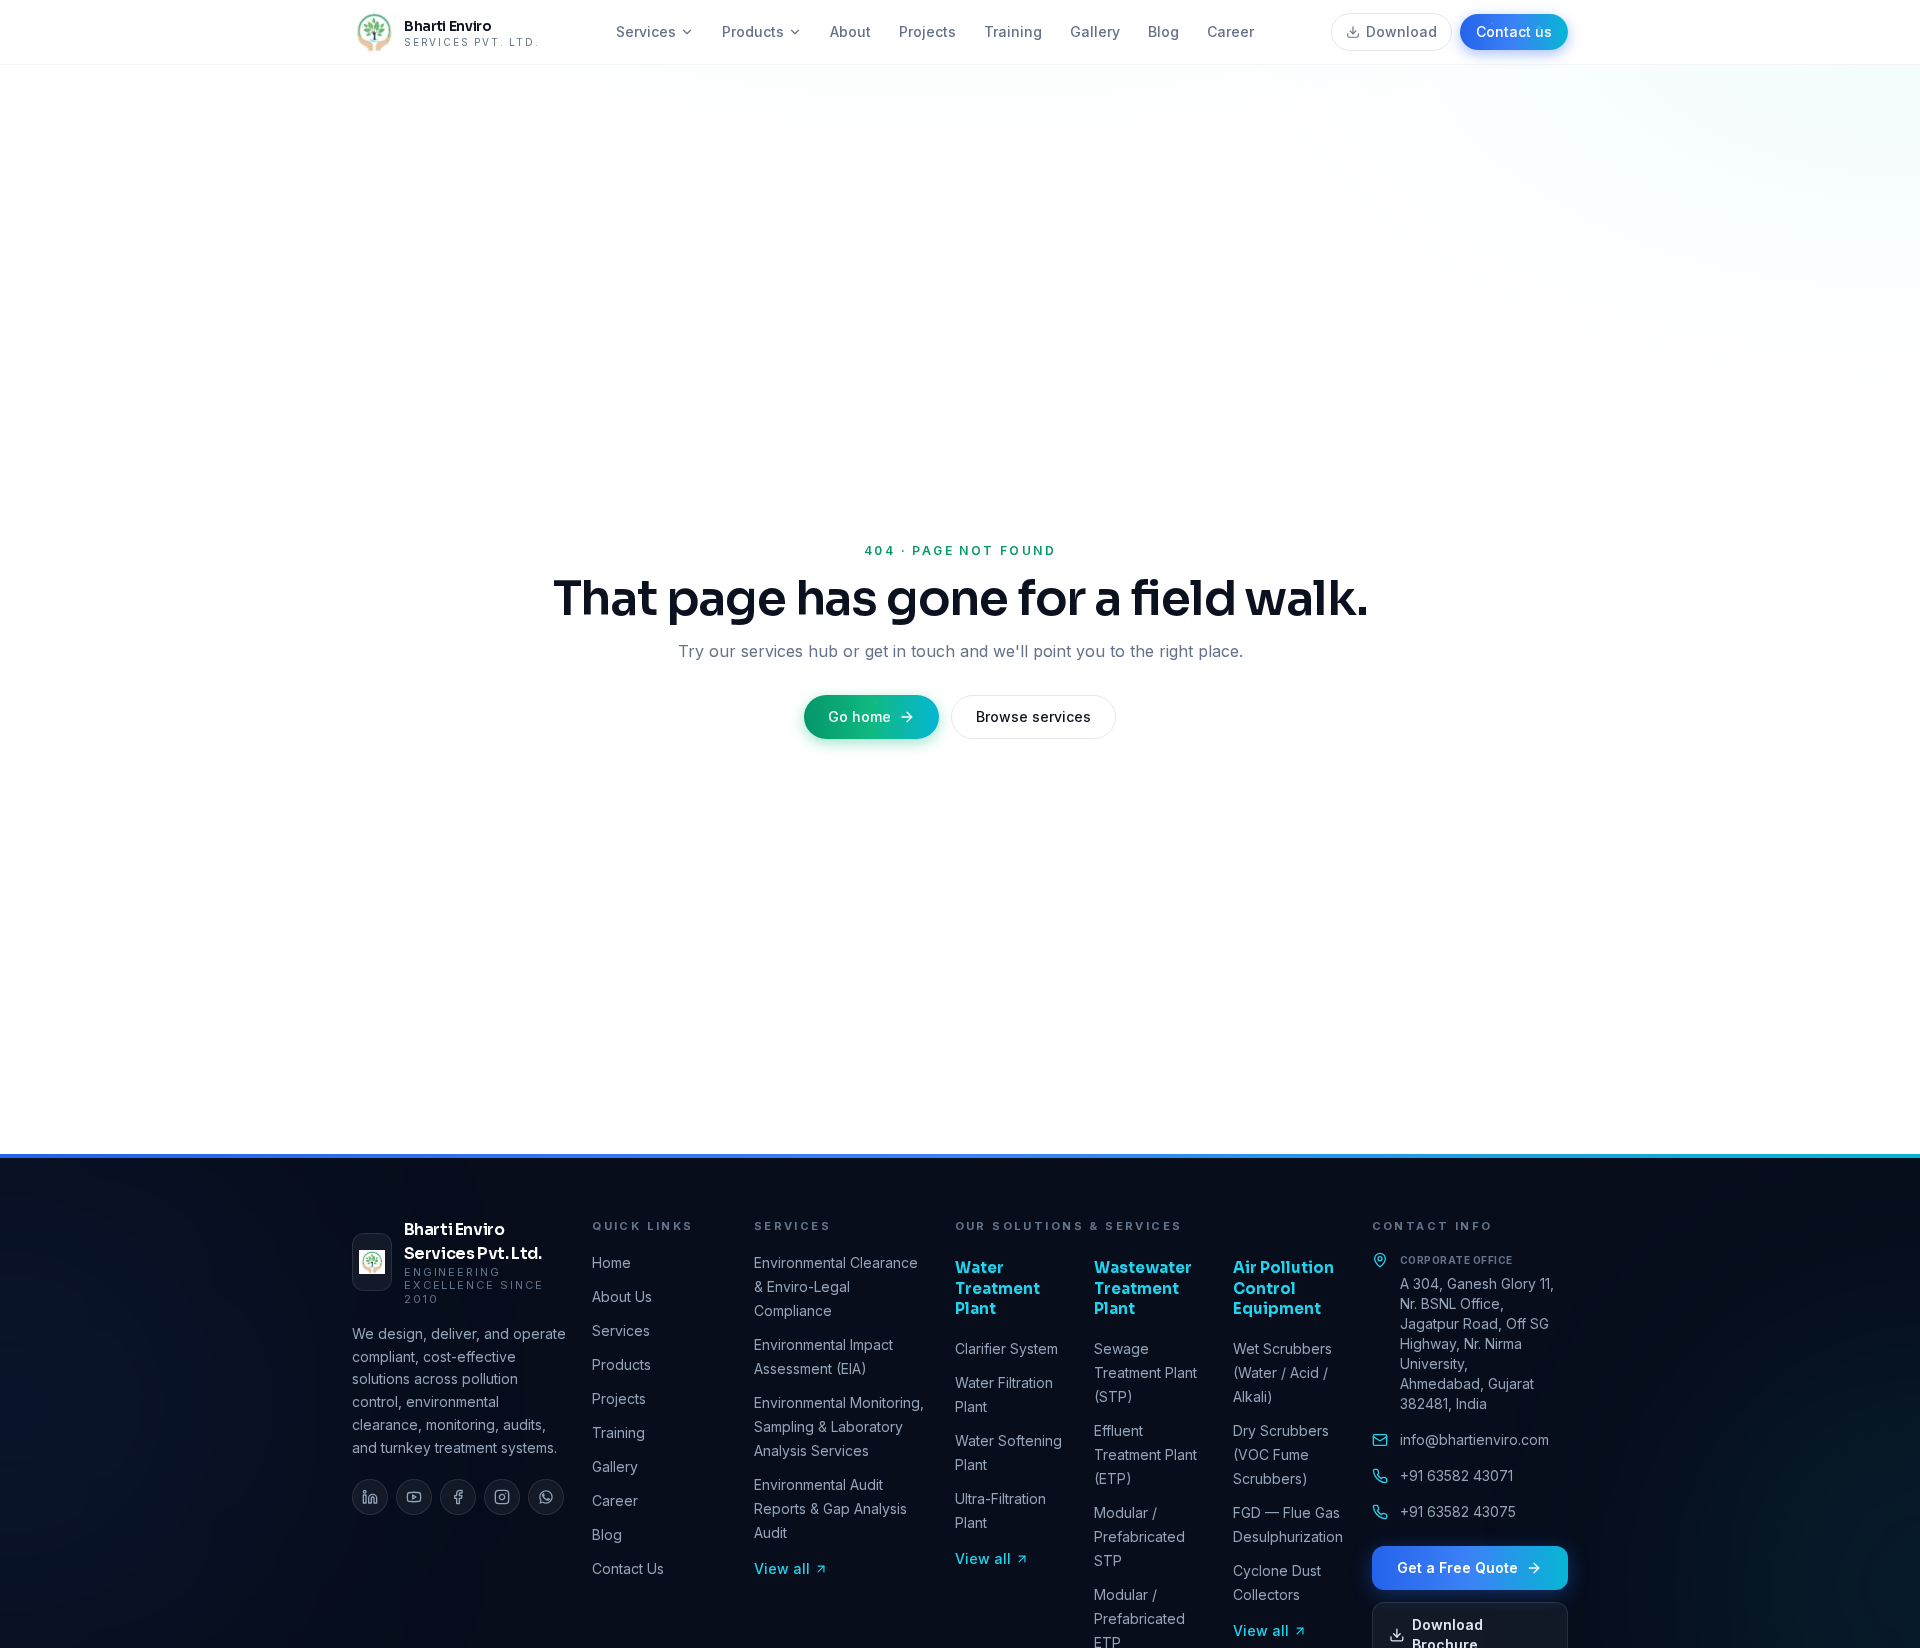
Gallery (1095, 31)
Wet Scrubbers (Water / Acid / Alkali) (1282, 1372)
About (850, 31)
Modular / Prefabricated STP (1139, 1536)
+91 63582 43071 (1456, 1475)
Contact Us (628, 1568)
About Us (622, 1296)
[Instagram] (502, 1497)
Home (611, 1262)
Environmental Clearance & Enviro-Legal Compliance (836, 1286)
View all (782, 1568)
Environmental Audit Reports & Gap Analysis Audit (830, 1508)
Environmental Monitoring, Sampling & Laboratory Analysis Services (839, 1426)
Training (1013, 31)
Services (646, 31)
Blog (1163, 31)
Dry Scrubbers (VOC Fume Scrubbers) (1281, 1454)
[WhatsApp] (546, 1497)
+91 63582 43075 (1458, 1511)
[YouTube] (414, 1497)
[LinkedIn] (370, 1497)
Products (753, 31)
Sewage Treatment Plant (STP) (1145, 1372)
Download (1401, 31)
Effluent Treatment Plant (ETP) (1145, 1454)
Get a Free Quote (1457, 1567)
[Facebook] (458, 1497)
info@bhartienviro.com (1474, 1439)
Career (1230, 31)
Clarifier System (1006, 1348)
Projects (927, 31)
